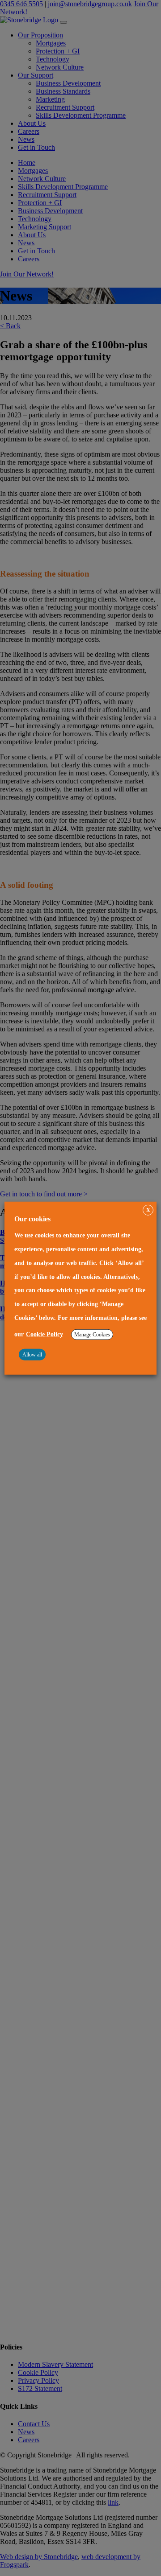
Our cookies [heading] (32, 1218)
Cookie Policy (44, 1334)
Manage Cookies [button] (92, 1335)
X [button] (148, 1210)
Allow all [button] (32, 1355)
